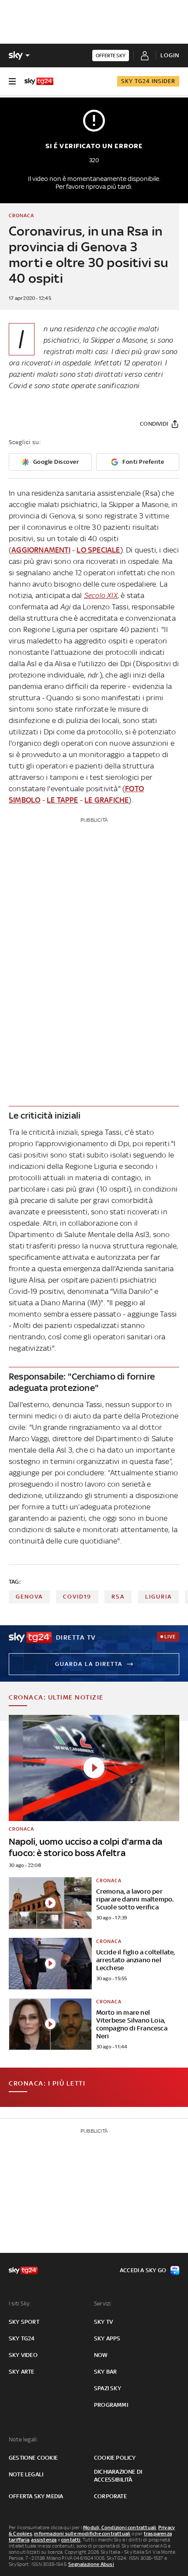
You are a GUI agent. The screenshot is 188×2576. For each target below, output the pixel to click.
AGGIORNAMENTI (41, 550)
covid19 (77, 1597)
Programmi (111, 2405)
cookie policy (115, 2458)
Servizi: (103, 2303)
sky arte (22, 2372)
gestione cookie (33, 2458)
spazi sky (108, 2388)
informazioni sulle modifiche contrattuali (82, 2534)
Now (101, 2355)
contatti (71, 2540)
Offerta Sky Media (36, 2496)
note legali (26, 2474)
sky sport (24, 2322)
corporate (110, 2496)
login (170, 55)
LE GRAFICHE (106, 800)
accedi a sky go (143, 2270)
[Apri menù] (12, 81)
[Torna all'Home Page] (39, 81)
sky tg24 (22, 2338)
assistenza (44, 2540)
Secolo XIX (101, 595)
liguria (158, 1597)
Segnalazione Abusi (91, 2564)
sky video (23, 2355)
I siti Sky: (20, 2303)
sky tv (103, 2322)
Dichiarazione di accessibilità (118, 2476)
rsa (118, 1597)
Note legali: (23, 2439)
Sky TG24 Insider (148, 81)
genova (29, 1597)
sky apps (107, 2338)
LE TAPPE (63, 800)
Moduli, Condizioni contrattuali (120, 2527)
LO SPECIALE (98, 550)
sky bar (105, 2372)
